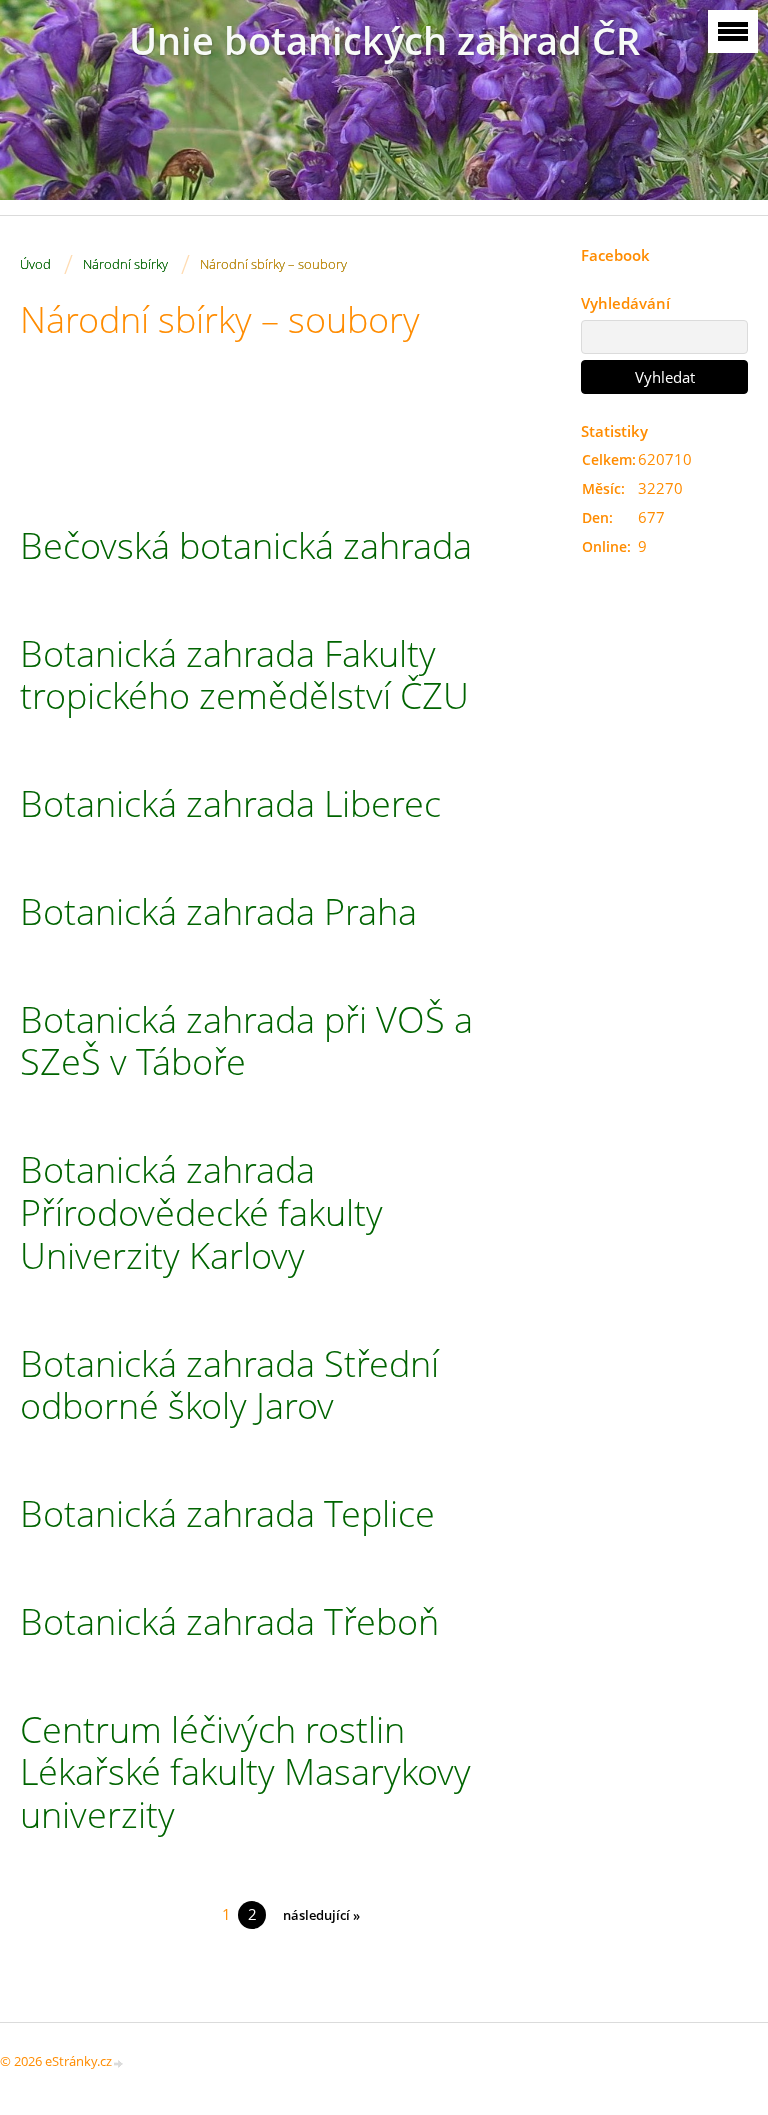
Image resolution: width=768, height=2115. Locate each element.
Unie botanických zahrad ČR (384, 40)
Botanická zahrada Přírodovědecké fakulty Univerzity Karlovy (201, 1212)
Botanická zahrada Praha (218, 911)
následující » (321, 1915)
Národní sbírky (125, 264)
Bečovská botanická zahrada (246, 545)
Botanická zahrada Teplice (227, 1513)
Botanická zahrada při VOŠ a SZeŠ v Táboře (246, 1041)
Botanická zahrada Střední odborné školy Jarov (229, 1385)
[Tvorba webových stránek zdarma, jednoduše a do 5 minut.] (119, 2062)
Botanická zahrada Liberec (230, 803)
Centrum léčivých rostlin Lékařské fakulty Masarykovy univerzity (245, 1772)
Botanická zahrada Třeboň (229, 1621)
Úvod (35, 264)
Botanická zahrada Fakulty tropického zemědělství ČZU (244, 675)
